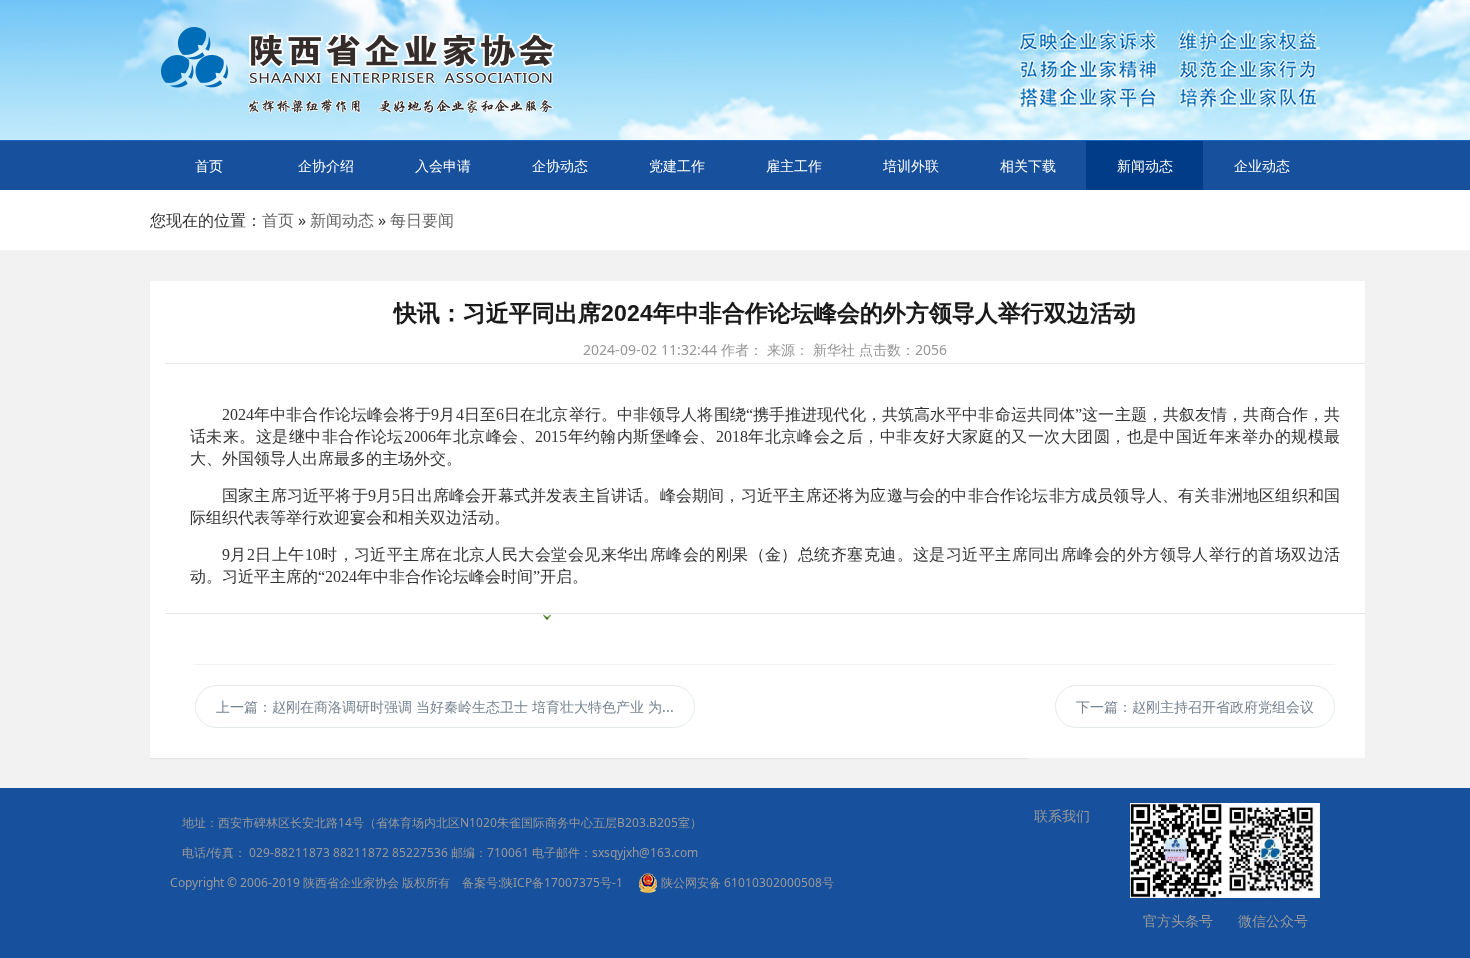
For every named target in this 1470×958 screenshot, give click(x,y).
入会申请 (443, 165)
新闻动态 (1145, 165)
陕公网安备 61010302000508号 (746, 882)
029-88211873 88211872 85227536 (348, 852)
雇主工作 (794, 165)
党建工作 (677, 165)
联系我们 (1062, 815)
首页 (209, 165)
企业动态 (1262, 165)
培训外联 (911, 165)
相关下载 (1028, 165)
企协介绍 (326, 165)
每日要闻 (422, 220)
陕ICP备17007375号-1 (562, 882)
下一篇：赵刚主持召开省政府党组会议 (1195, 706)
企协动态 (560, 165)
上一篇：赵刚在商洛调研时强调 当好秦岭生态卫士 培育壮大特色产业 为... (445, 706)
